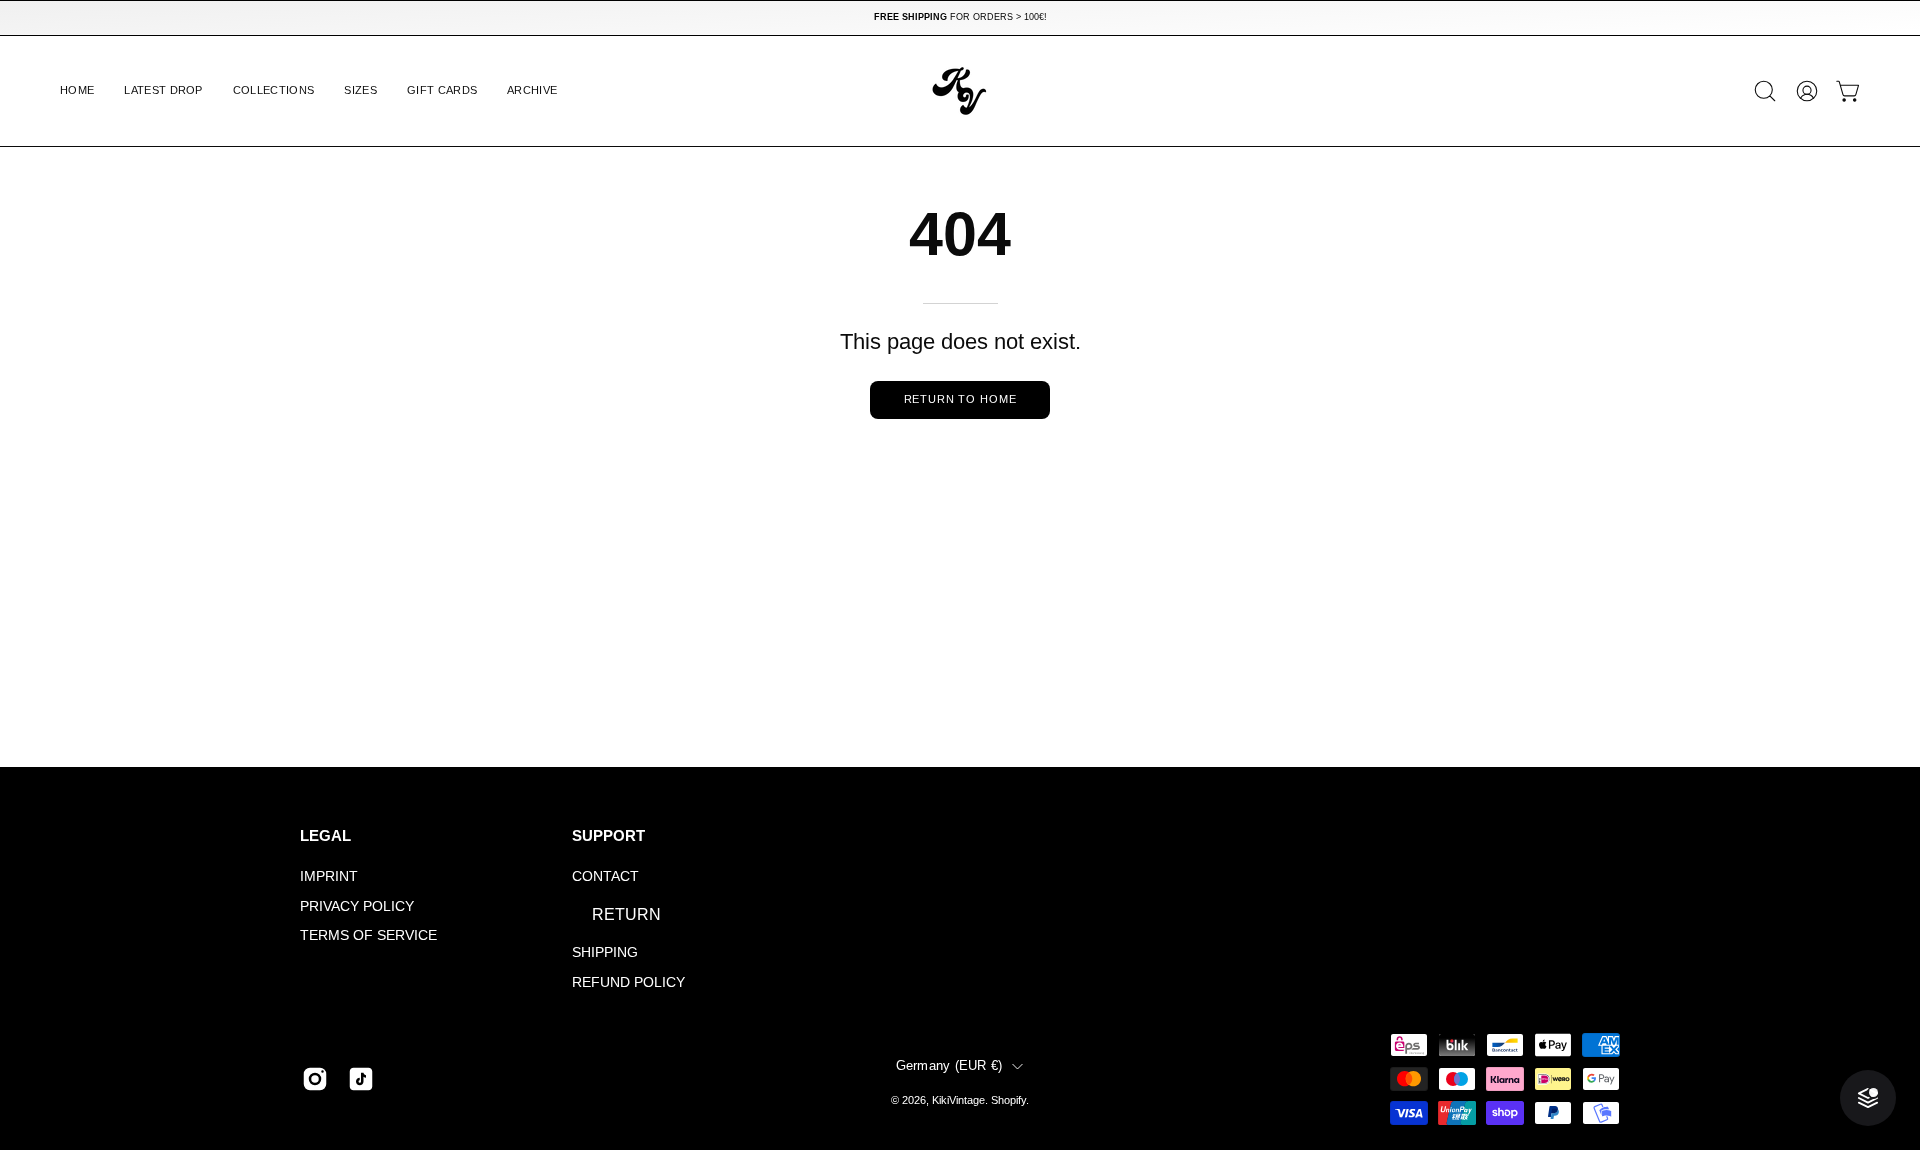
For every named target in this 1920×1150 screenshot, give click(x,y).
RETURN (626, 914)
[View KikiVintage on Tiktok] (361, 1079)
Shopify (1008, 1100)
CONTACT (605, 876)
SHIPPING (605, 952)
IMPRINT (329, 876)
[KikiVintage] (960, 91)
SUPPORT (608, 835)
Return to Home (960, 399)
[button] (274, 91)
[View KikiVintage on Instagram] (315, 1079)
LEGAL (325, 835)
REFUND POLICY (628, 982)
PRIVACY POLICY (357, 906)
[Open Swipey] (1868, 1098)
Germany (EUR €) (949, 1066)
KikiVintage (958, 1100)
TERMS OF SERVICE (368, 936)
